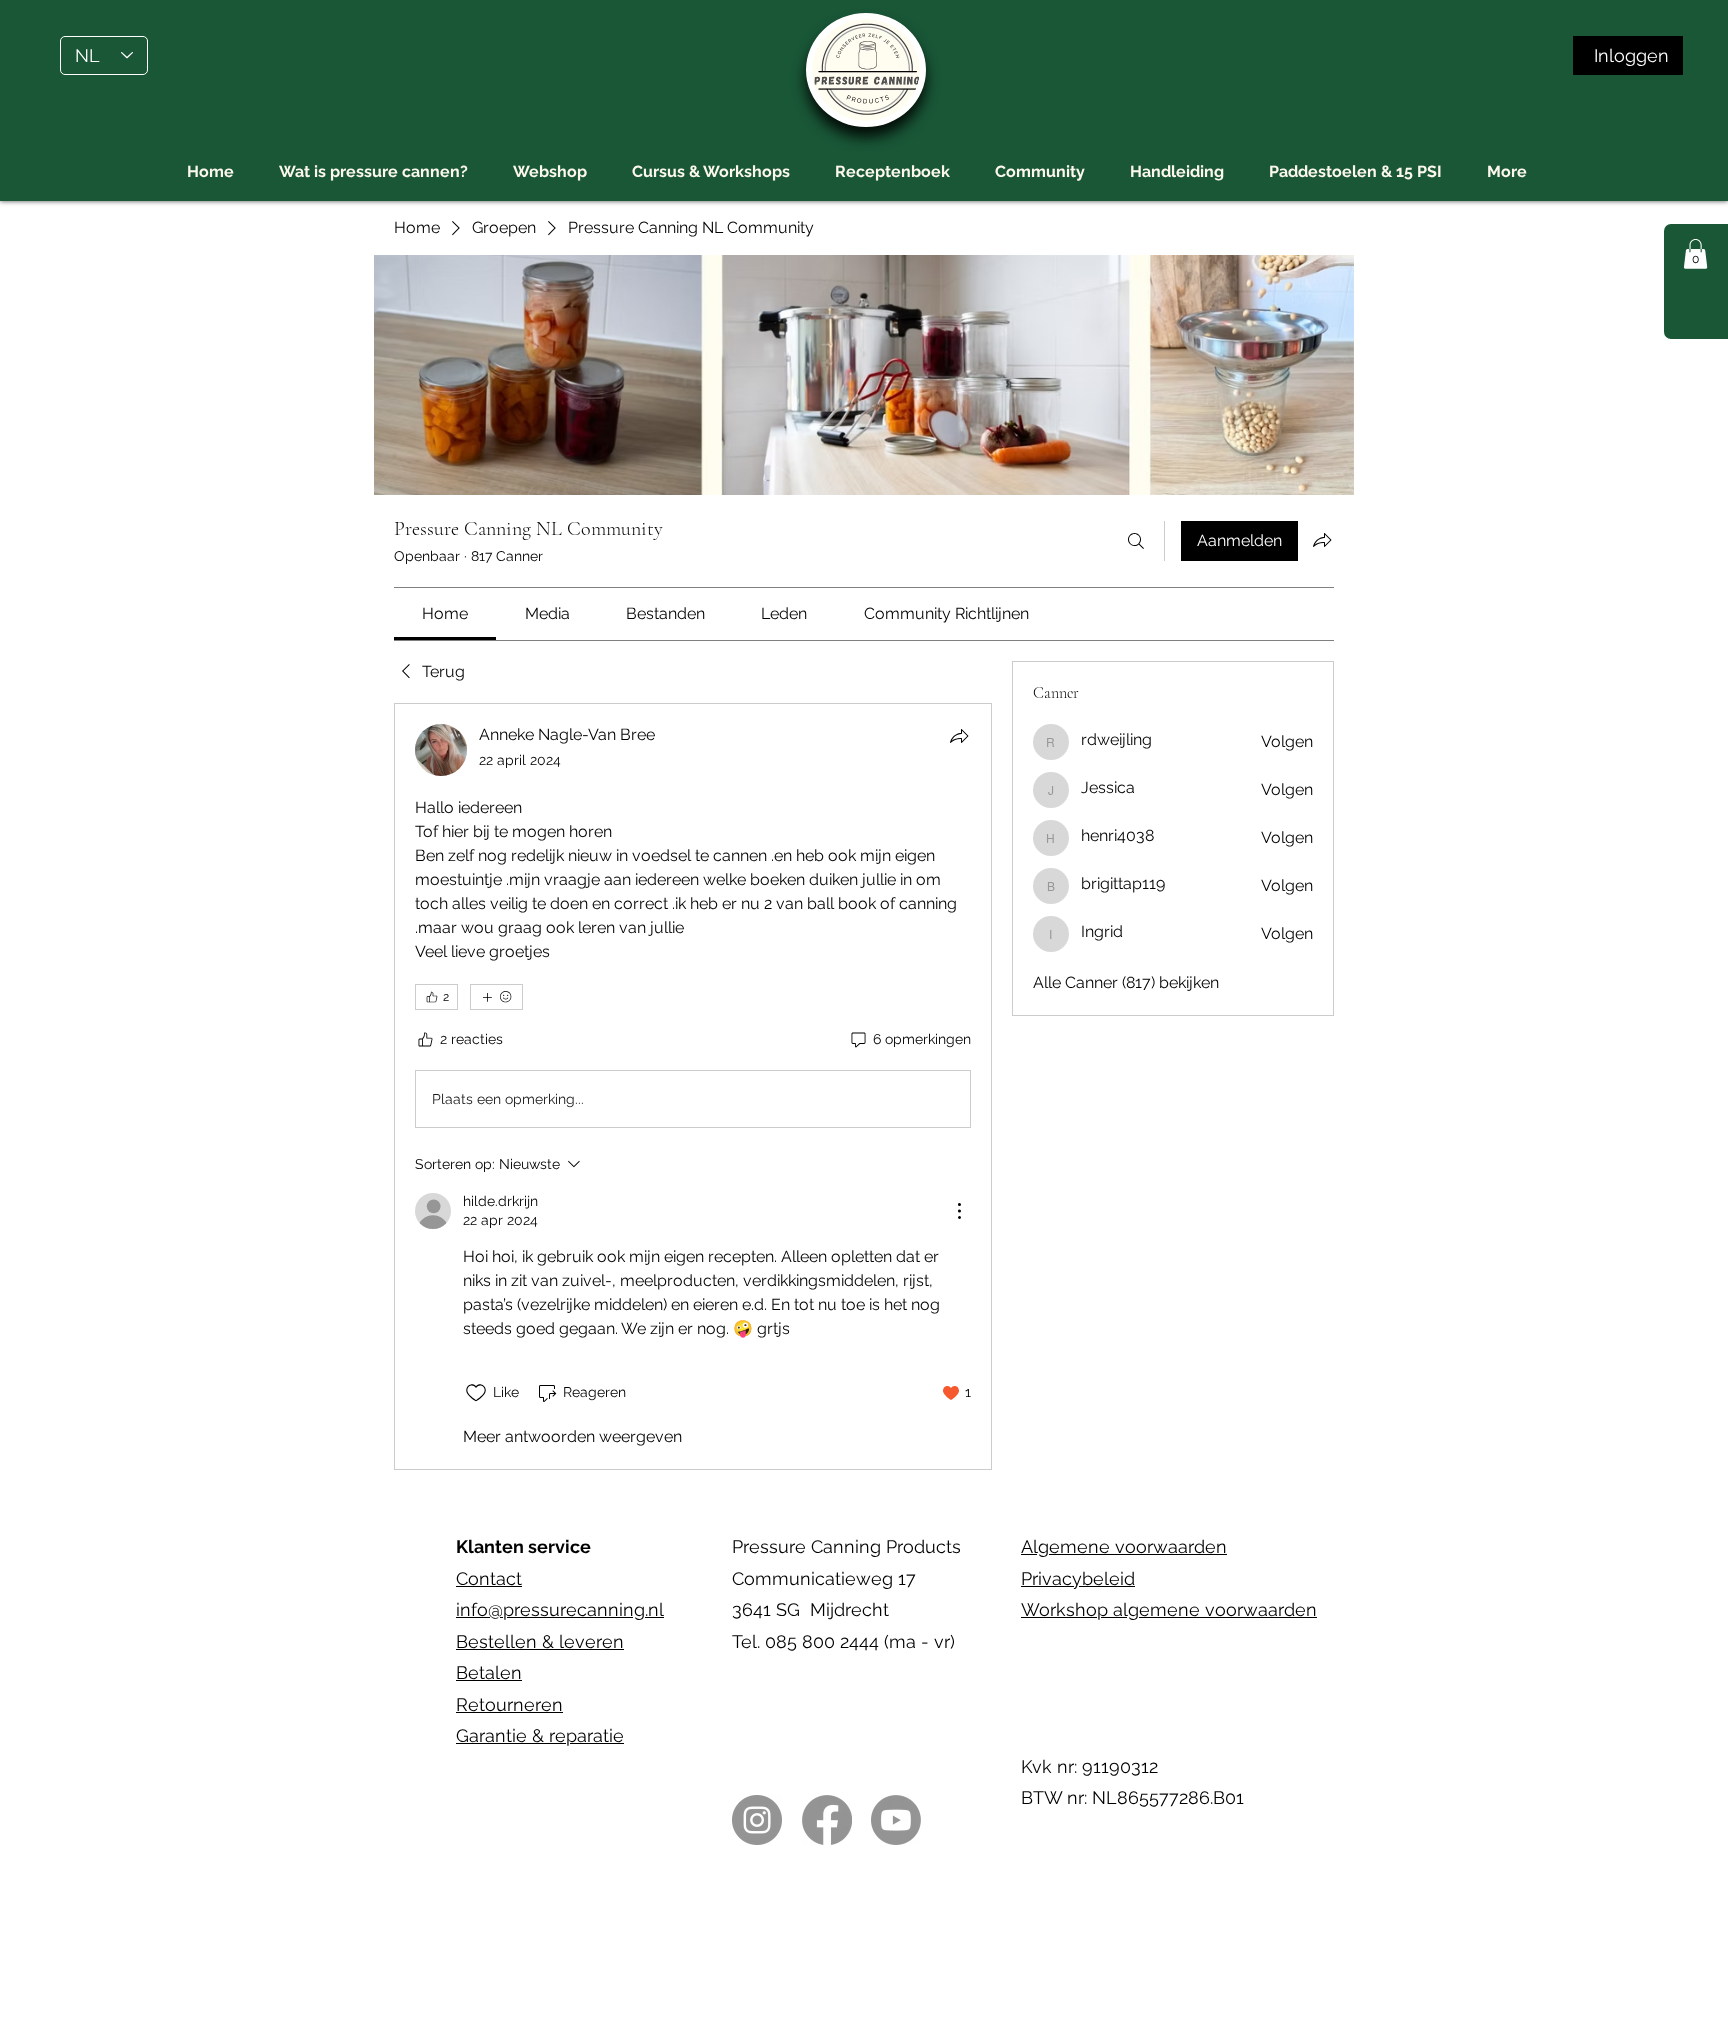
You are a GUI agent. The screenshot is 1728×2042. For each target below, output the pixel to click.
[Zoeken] (1136, 541)
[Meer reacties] (496, 997)
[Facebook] (827, 1820)
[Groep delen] (1322, 540)
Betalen (489, 1672)
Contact (489, 1578)
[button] (1695, 254)
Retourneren (509, 1704)
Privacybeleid (1078, 1578)
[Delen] (959, 736)
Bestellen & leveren (540, 1641)
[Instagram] (757, 1820)
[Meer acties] (959, 1211)
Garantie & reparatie (540, 1735)
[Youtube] (896, 1820)
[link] (445, 613)
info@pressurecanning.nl (560, 1609)
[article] (693, 1086)
